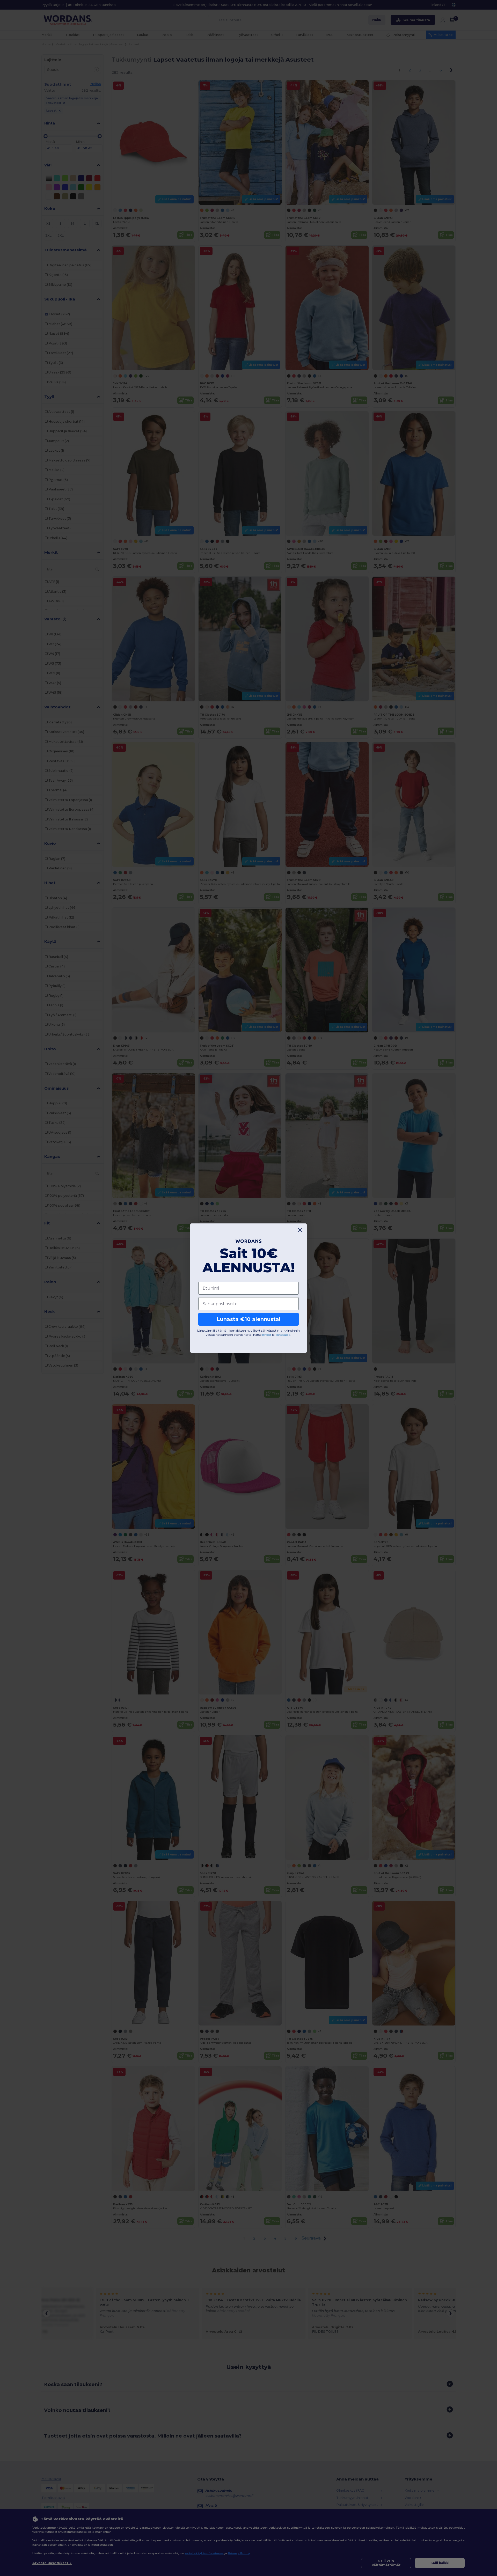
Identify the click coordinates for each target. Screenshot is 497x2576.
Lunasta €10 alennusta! (249, 1319)
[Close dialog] (300, 1230)
